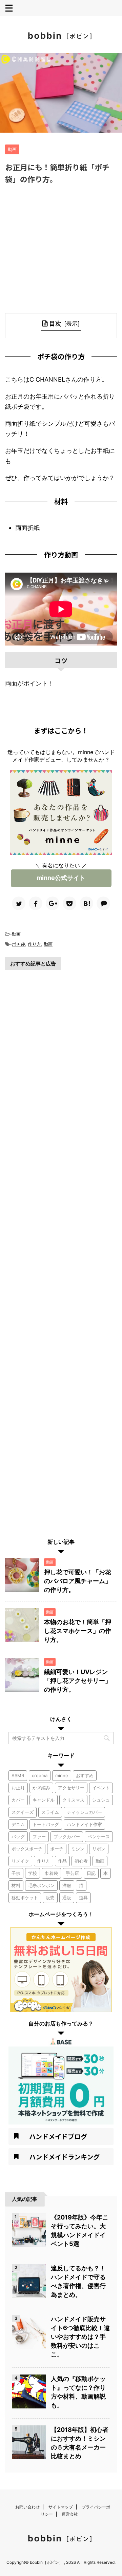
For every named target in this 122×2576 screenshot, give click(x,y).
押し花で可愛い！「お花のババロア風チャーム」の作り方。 (78, 1581)
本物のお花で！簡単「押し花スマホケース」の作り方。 (78, 1631)
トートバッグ (46, 1824)
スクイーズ (23, 1812)
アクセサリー (71, 1788)
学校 (33, 1873)
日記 (91, 1873)
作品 (62, 1861)
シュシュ (101, 1800)
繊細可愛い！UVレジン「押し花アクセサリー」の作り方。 (78, 1681)
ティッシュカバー (84, 1812)
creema (40, 1775)
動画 (16, 934)
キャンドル (44, 1800)
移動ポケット (25, 1898)
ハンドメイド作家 (84, 1824)
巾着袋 (51, 1873)
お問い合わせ (27, 2507)
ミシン (78, 1849)
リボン (99, 1849)
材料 (16, 1885)
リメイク (20, 1861)
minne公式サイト (61, 878)
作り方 (34, 944)
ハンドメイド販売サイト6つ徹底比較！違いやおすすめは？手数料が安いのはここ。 (80, 2337)
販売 (50, 1898)
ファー (39, 1837)
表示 (72, 323)
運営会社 (70, 2514)
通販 (67, 1898)
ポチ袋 (18, 944)
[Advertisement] (61, 249)
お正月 (18, 1788)
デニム (18, 1824)
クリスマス (73, 1800)
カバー (18, 1800)
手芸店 (72, 1873)
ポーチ (57, 1849)
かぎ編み (41, 1788)
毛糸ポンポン (41, 1885)
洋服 (67, 1885)
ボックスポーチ (27, 1849)
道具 (83, 1898)
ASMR (18, 1775)
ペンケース (99, 1837)
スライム (50, 1812)
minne (62, 1775)
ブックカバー (67, 1837)
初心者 (81, 1861)
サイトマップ (61, 2507)
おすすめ (85, 1775)
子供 (16, 1873)
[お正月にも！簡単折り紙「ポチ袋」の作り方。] (86, 903)
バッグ (18, 1837)
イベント (101, 1788)
